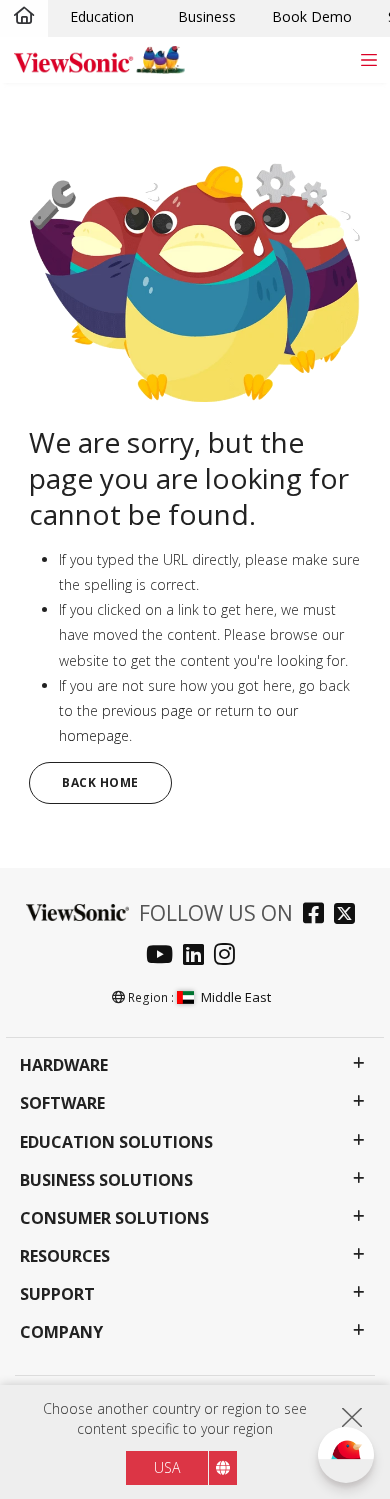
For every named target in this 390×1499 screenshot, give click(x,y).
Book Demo (312, 16)
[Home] (24, 17)
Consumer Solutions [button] (114, 1218)
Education (102, 16)
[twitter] (349, 915)
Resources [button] (65, 1256)
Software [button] (62, 1103)
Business (207, 16)
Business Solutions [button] (106, 1180)
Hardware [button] (64, 1065)
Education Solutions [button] (116, 1142)
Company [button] (61, 1332)
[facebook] (318, 915)
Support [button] (57, 1294)
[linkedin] (198, 956)
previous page (147, 710)
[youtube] (164, 956)
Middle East (236, 997)
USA (167, 1467)
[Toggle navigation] (368, 59)
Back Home (100, 782)
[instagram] (229, 956)
